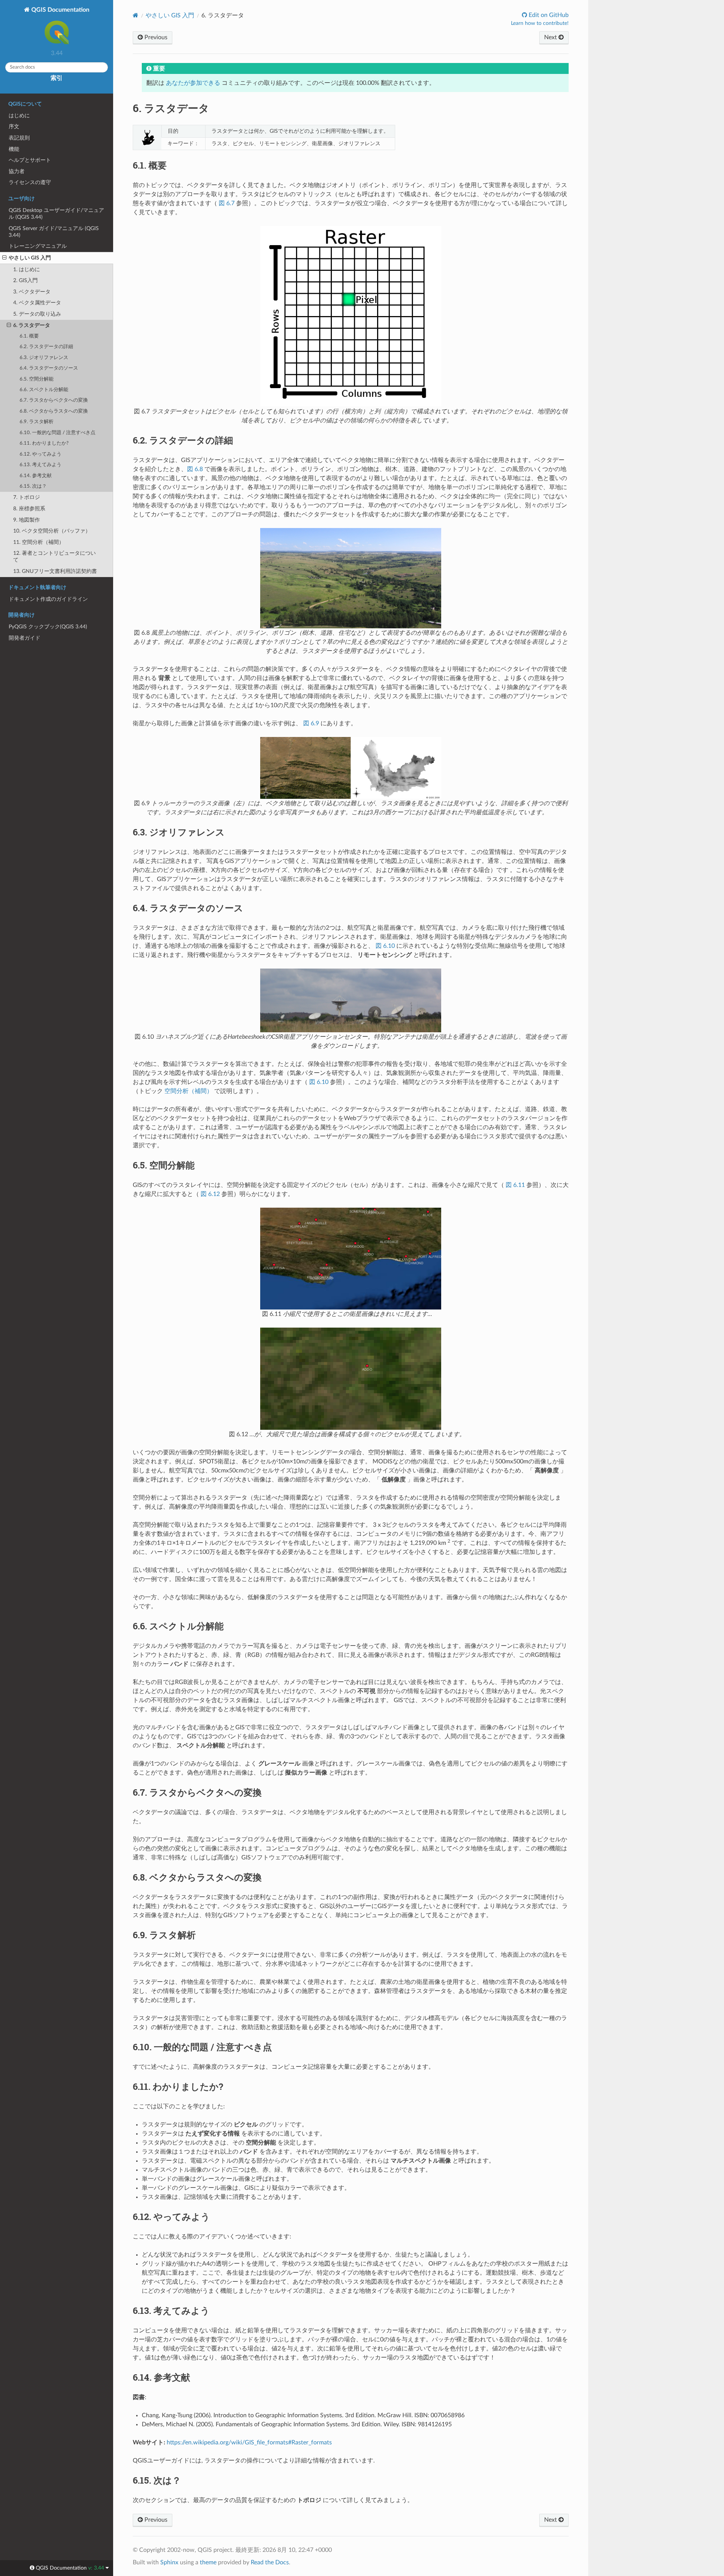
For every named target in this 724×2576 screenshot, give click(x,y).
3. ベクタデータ (32, 292)
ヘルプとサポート (30, 160)
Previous (155, 37)
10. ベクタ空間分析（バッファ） (52, 531)
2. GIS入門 (25, 280)
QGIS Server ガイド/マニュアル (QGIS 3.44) (54, 232)
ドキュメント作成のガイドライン (48, 599)
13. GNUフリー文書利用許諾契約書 (55, 571)
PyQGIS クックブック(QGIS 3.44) (48, 627)
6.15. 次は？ (33, 486)
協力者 (17, 171)
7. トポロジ (27, 497)
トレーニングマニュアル (38, 246)
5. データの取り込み (37, 314)
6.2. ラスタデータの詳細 (46, 347)
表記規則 (19, 138)
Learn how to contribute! (540, 23)
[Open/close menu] (4, 258)
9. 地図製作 (27, 520)
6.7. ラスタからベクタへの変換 (54, 400)
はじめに (19, 116)
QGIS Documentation (60, 10)
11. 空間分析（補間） (39, 542)
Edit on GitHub (548, 15)
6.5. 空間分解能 (37, 379)
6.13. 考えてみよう (41, 465)
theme (208, 2562)
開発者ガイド (25, 638)
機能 (14, 149)
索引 (57, 78)
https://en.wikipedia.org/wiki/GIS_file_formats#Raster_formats (249, 2442)
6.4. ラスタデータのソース (49, 368)
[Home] (136, 15)
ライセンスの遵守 (30, 182)
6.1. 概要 (29, 336)
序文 (14, 127)
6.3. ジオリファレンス (44, 358)
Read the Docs (270, 2562)
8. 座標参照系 (29, 509)
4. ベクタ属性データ (37, 303)
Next (551, 37)
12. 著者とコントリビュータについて (54, 556)
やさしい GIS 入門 (30, 258)
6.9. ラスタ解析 (37, 422)
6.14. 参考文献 (36, 476)
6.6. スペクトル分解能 (44, 390)
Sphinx (169, 2562)
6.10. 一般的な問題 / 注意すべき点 (58, 433)
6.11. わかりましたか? (44, 443)
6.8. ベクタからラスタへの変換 (54, 411)
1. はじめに (27, 269)
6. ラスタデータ (32, 325)
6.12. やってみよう (41, 454)
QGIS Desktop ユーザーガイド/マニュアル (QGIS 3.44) (56, 214)
